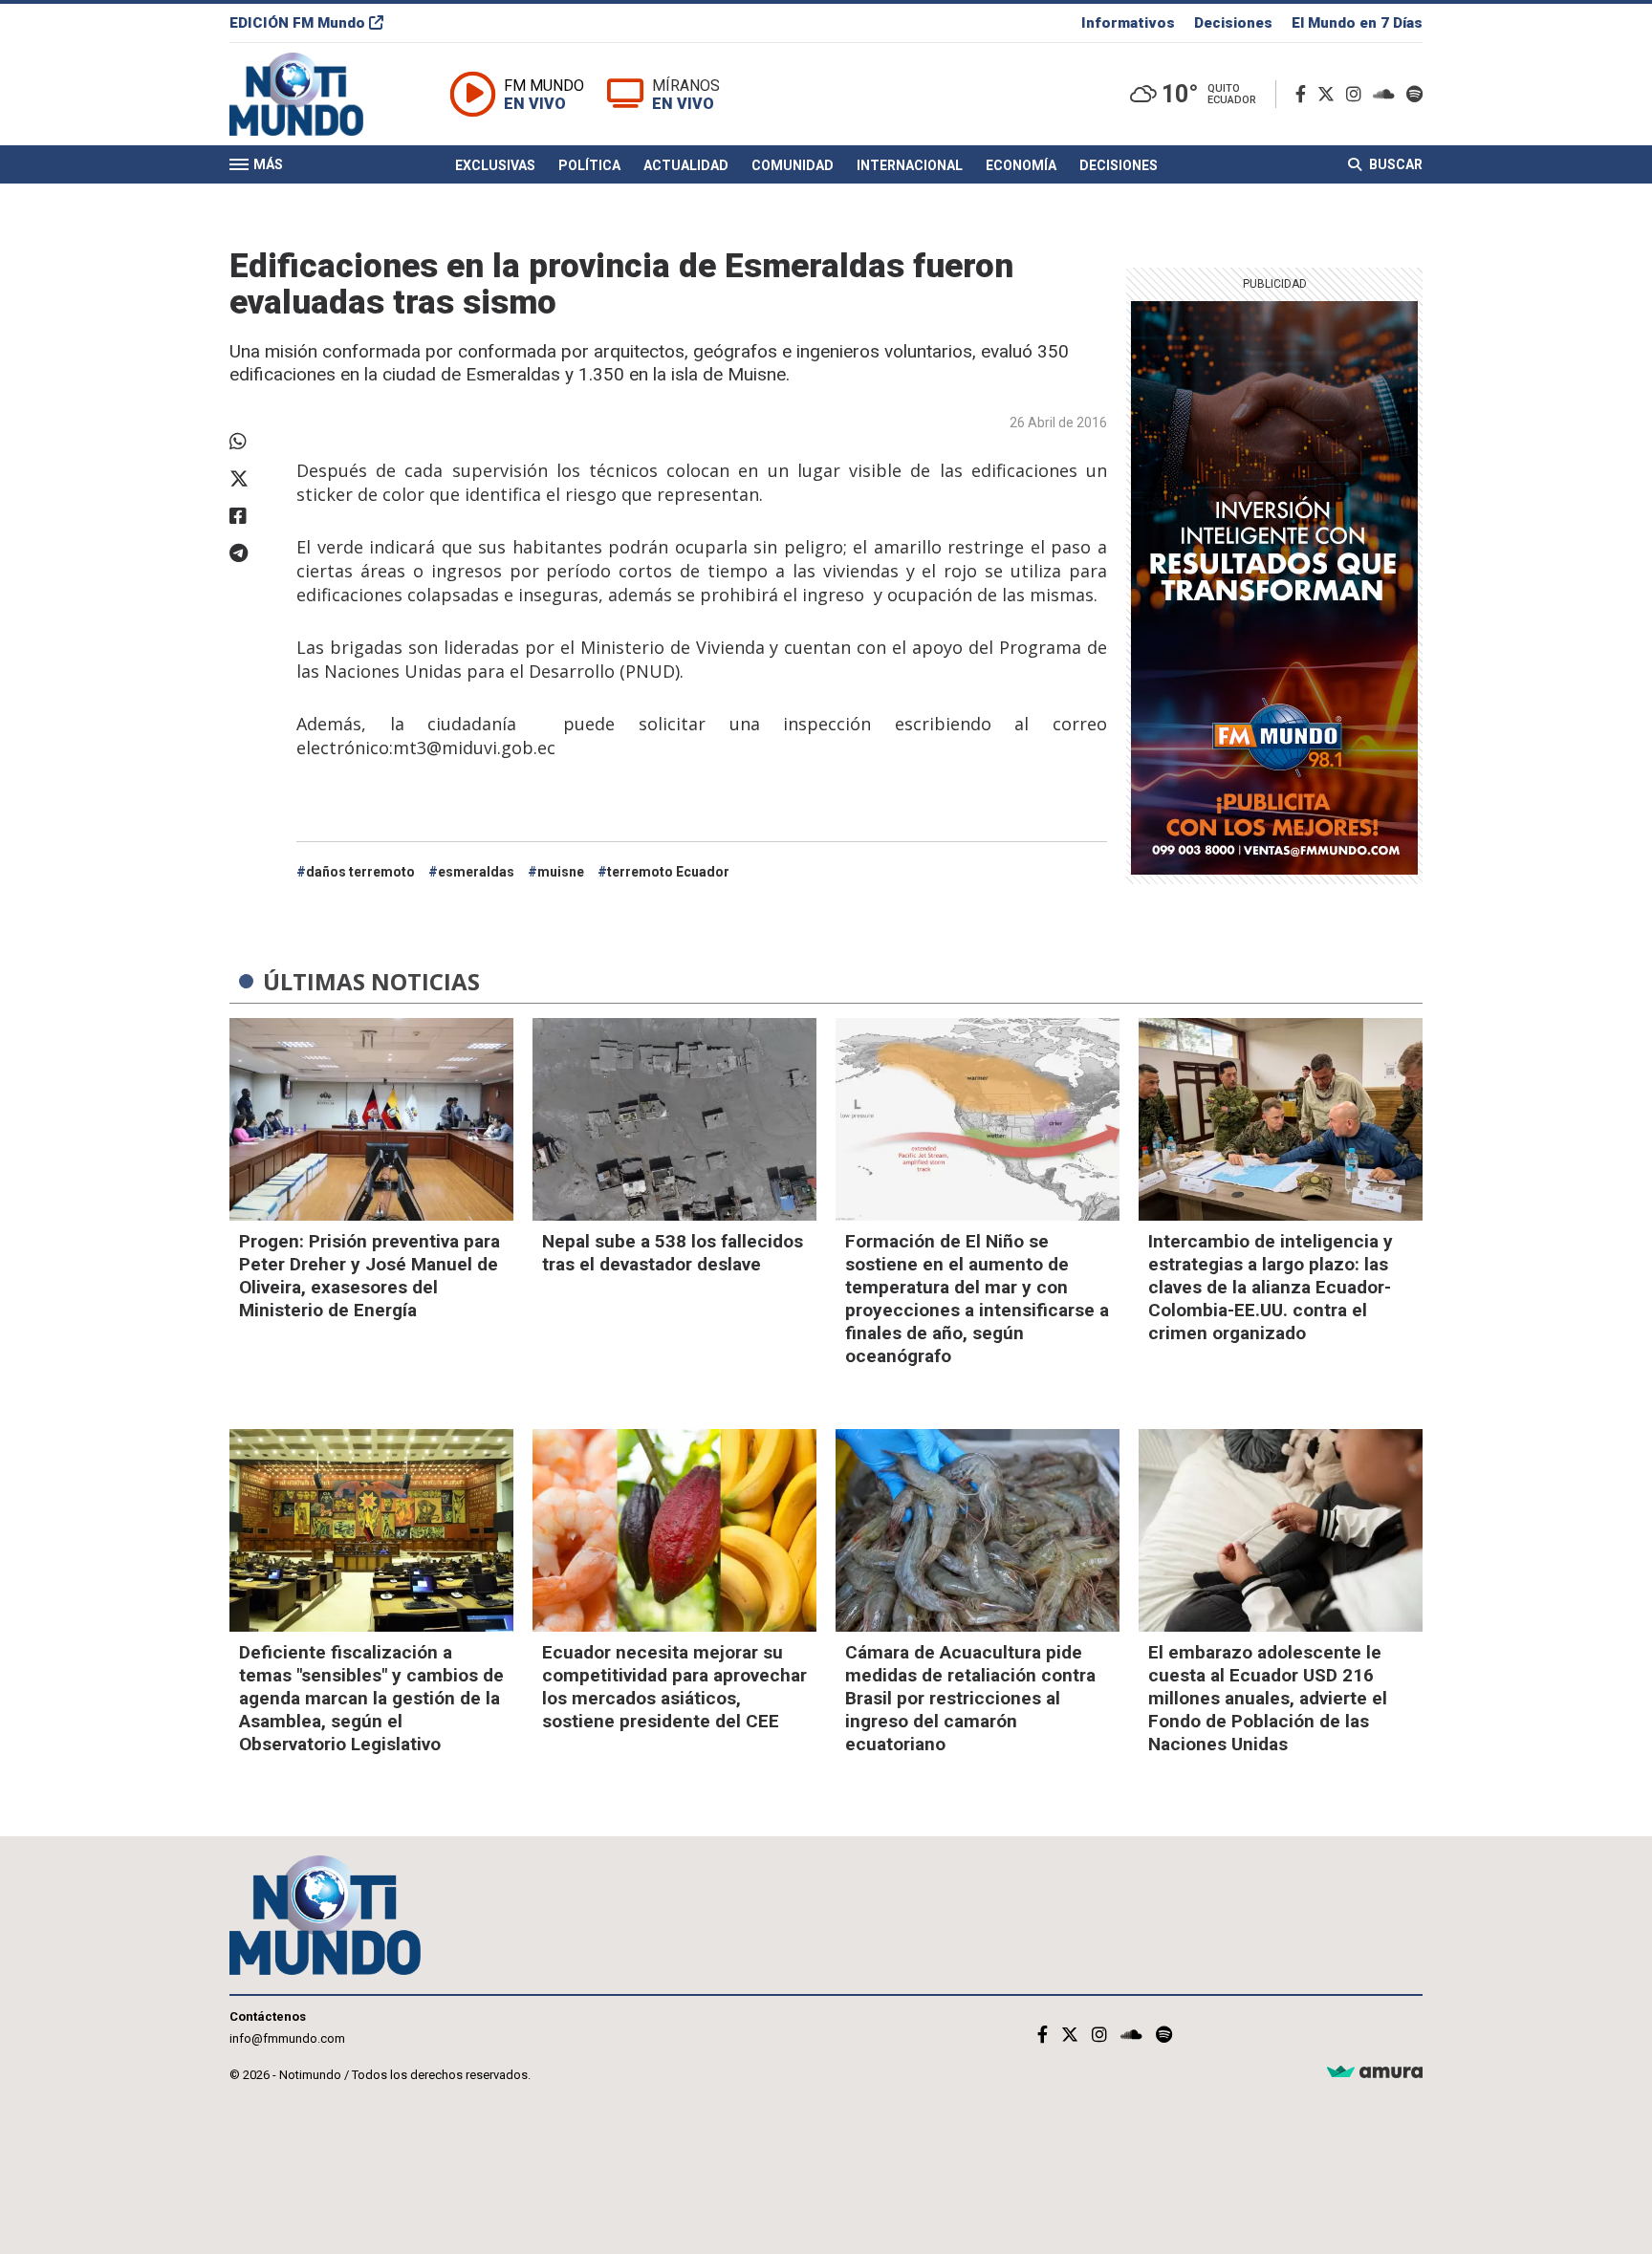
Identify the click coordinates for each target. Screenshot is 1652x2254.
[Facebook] (1304, 94)
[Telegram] (253, 553)
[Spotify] (1414, 94)
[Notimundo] (316, 94)
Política (589, 165)
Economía (1021, 165)
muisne (561, 872)
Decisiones (1233, 23)
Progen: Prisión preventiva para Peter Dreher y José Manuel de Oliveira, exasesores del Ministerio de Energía (370, 1276)
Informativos (1128, 23)
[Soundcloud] (1388, 94)
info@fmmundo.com (287, 2038)
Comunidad (793, 165)
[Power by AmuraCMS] (1375, 2073)
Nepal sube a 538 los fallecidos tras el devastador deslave (673, 1253)
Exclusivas (495, 165)
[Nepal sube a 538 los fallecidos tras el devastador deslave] (674, 1119)
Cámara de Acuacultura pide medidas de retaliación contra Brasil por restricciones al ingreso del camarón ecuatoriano (970, 1698)
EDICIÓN (297, 23)
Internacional (910, 165)
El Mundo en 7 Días (1357, 23)
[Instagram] (1358, 94)
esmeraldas (476, 872)
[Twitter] (1330, 94)
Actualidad (686, 165)
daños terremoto (360, 872)
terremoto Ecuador (668, 872)
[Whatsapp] (253, 442)
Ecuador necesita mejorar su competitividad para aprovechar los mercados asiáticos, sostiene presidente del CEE (674, 1687)
